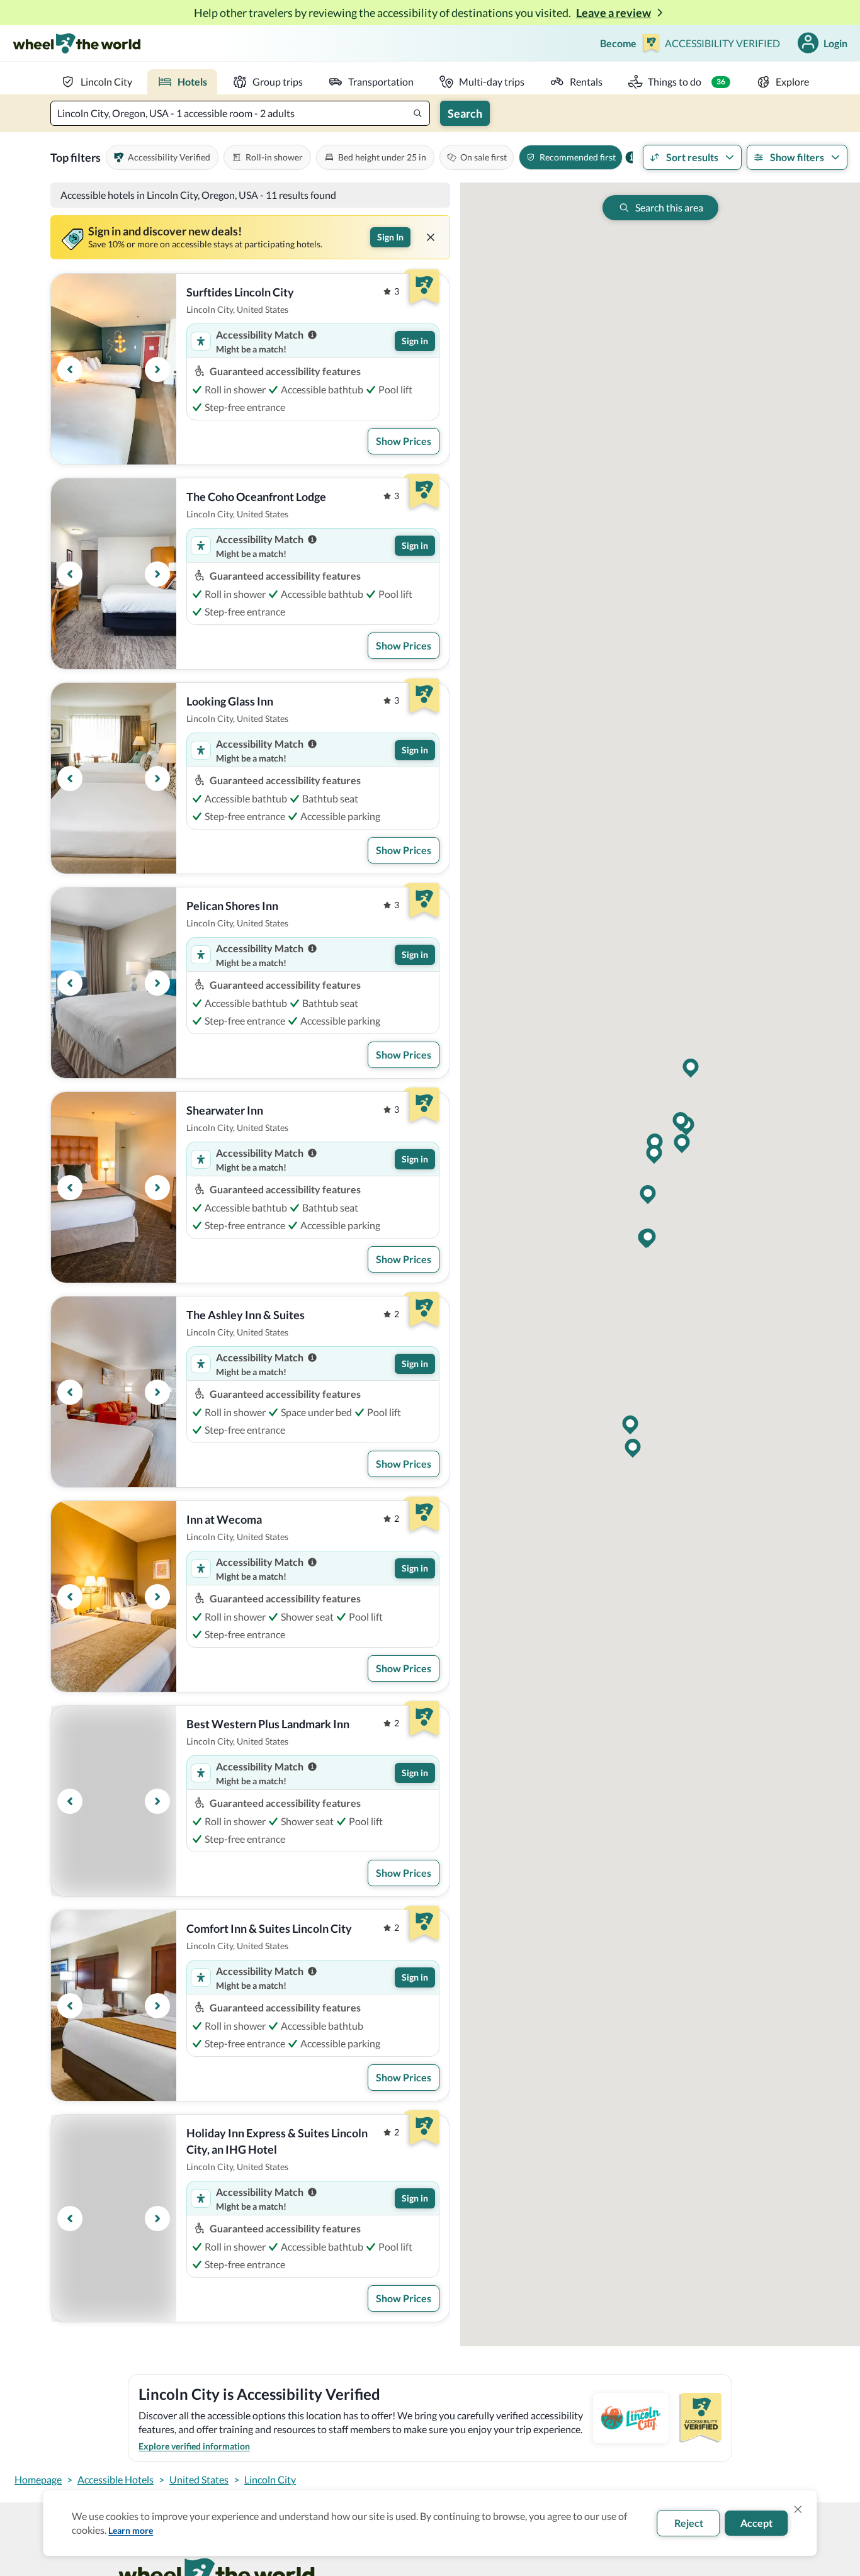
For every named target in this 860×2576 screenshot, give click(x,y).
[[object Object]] (431, 237)
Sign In (390, 237)
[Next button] (157, 369)
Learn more (131, 2530)
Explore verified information (194, 2446)
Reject (689, 2523)
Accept (756, 2523)
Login (835, 43)
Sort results (692, 157)
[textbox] (240, 113)
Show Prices (404, 441)
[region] (114, 369)
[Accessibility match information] (312, 335)
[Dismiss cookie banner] (798, 2509)
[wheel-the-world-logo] (76, 43)
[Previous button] (70, 369)
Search (465, 113)
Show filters (797, 157)
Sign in (415, 341)
